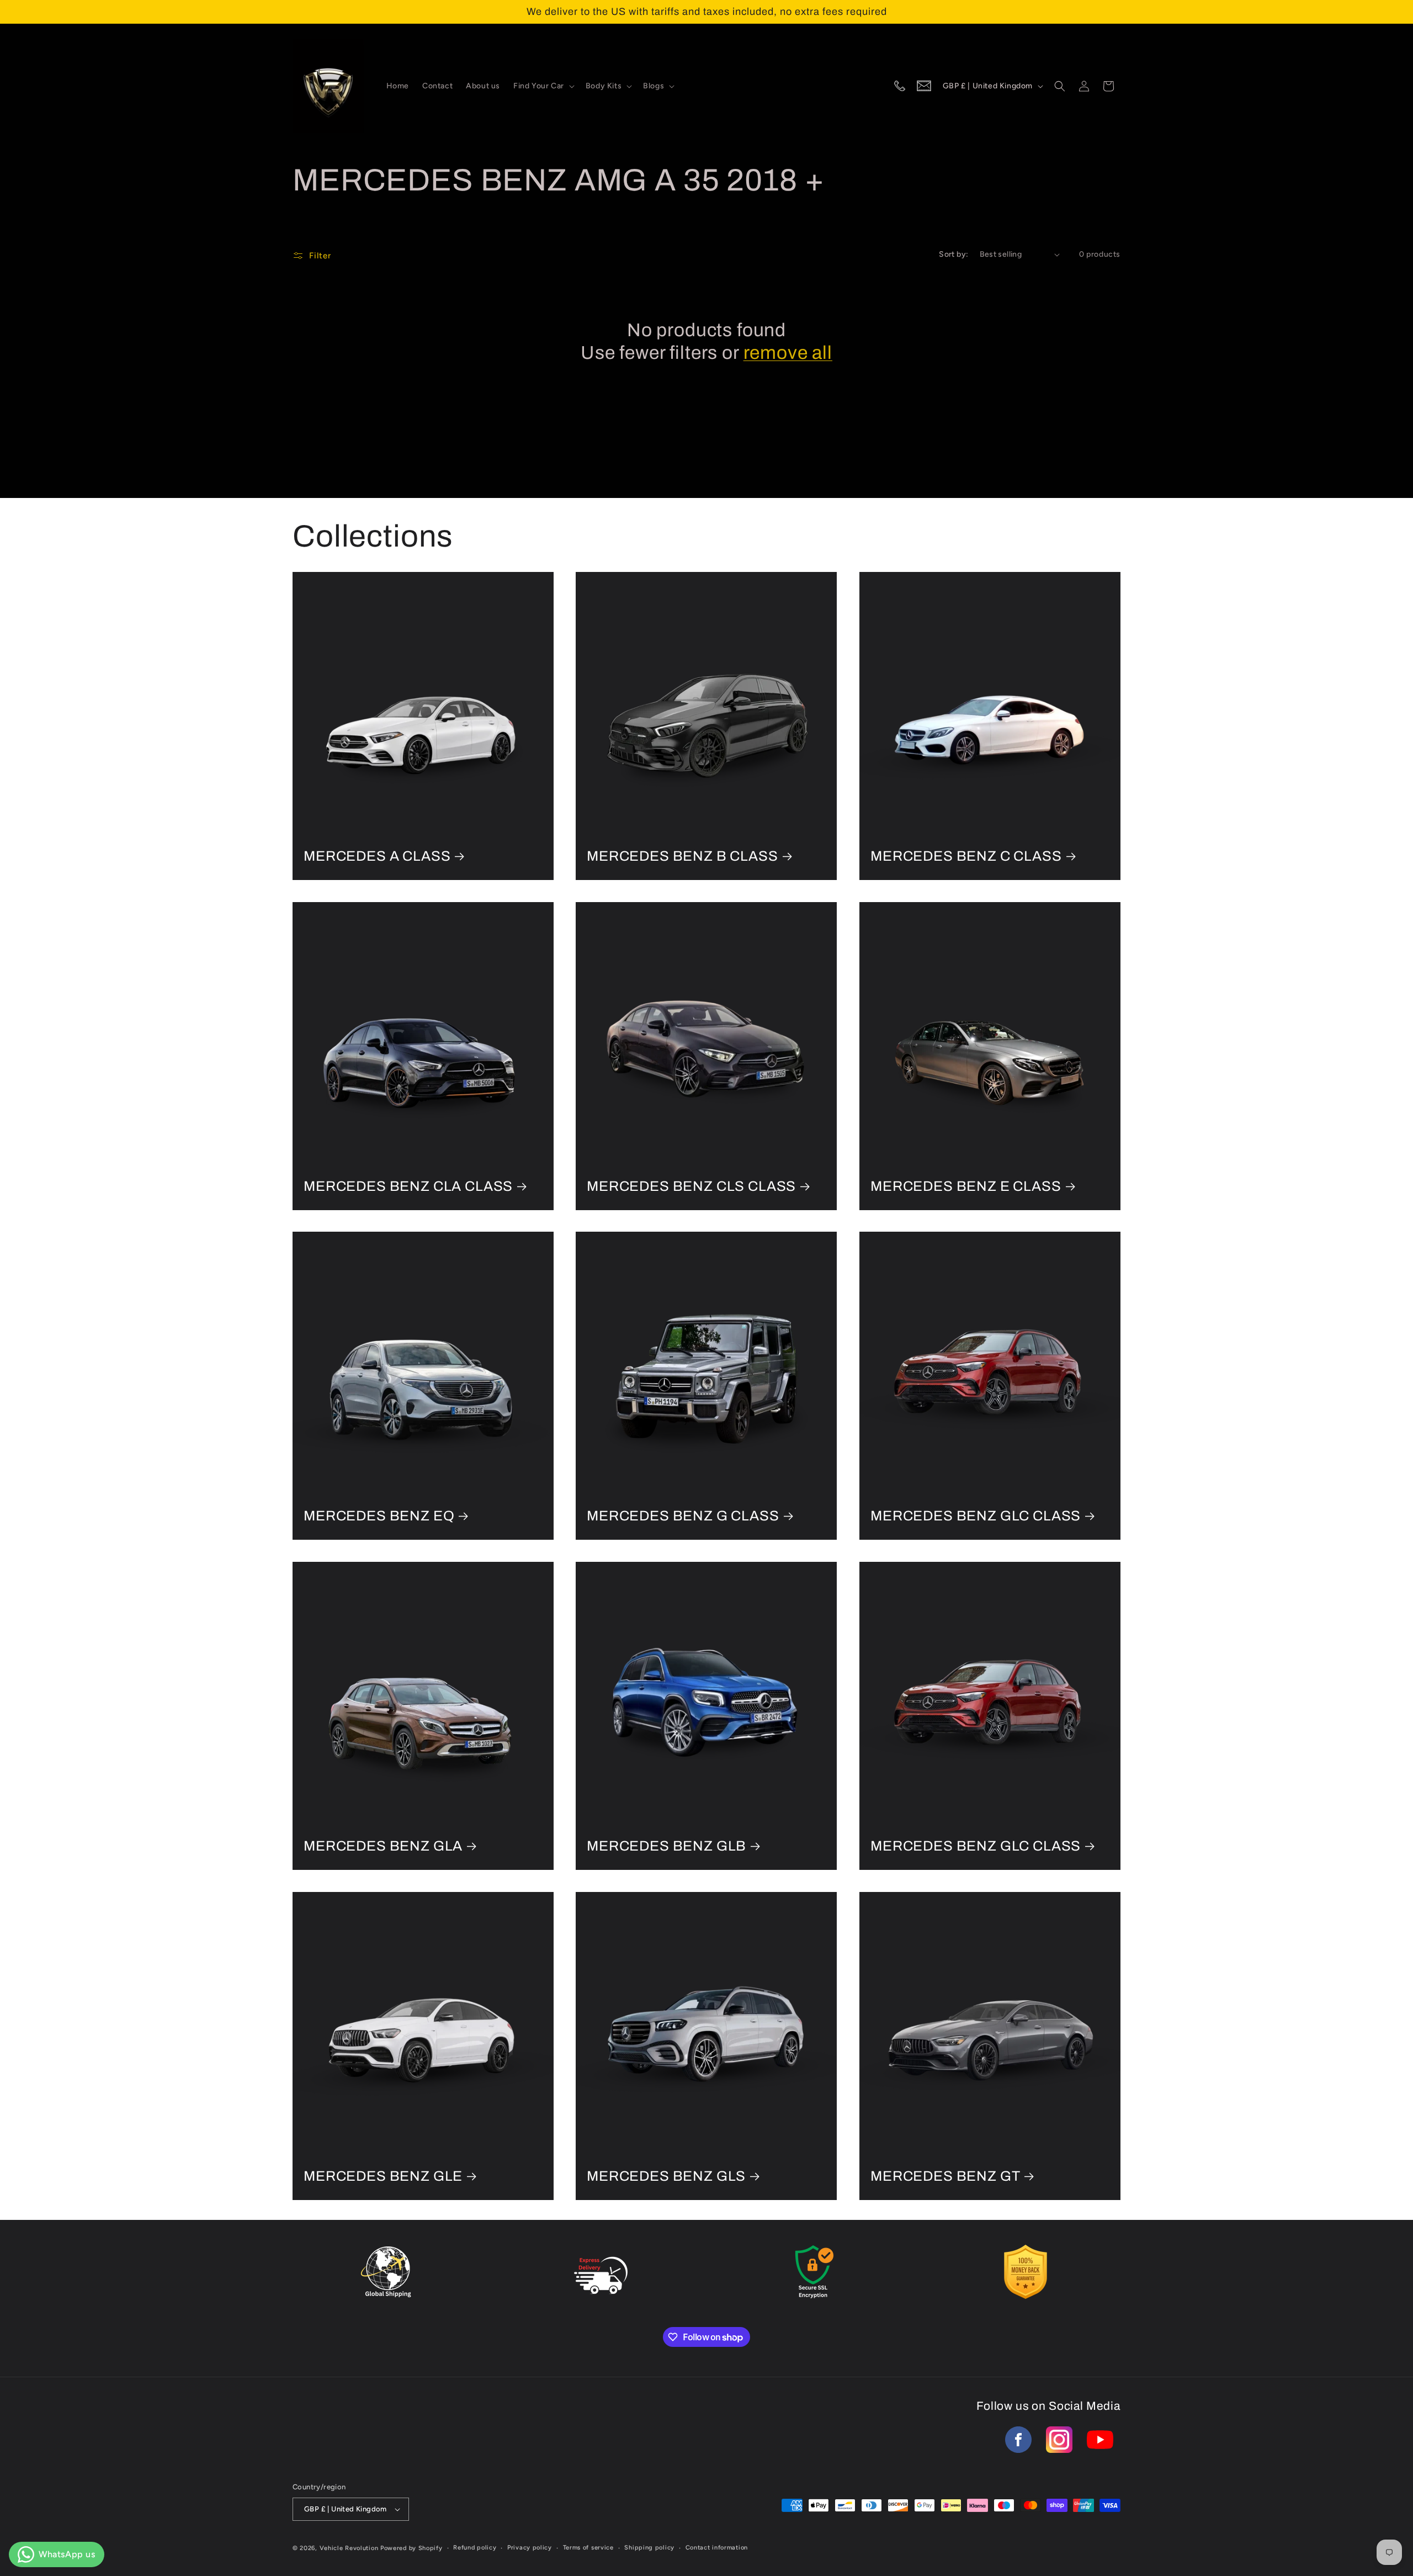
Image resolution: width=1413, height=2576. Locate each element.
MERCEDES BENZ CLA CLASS (408, 1186)
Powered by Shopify (411, 2548)
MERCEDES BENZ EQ (379, 1516)
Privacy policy (530, 2548)
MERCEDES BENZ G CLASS (683, 1516)
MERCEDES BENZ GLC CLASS (976, 1516)
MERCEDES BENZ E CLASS (966, 1186)
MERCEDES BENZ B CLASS (682, 856)
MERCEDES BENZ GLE (383, 2176)
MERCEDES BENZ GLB (666, 1846)
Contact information (717, 2548)
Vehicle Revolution (349, 2548)
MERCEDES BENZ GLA (383, 1846)
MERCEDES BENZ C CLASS (966, 856)
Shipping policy (649, 2548)
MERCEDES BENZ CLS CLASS (691, 1186)
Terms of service (588, 2548)
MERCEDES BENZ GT (945, 2176)
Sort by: (953, 254)
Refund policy (475, 2548)
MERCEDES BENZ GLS (666, 2176)
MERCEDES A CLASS (377, 856)
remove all (788, 353)
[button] (543, 86)
